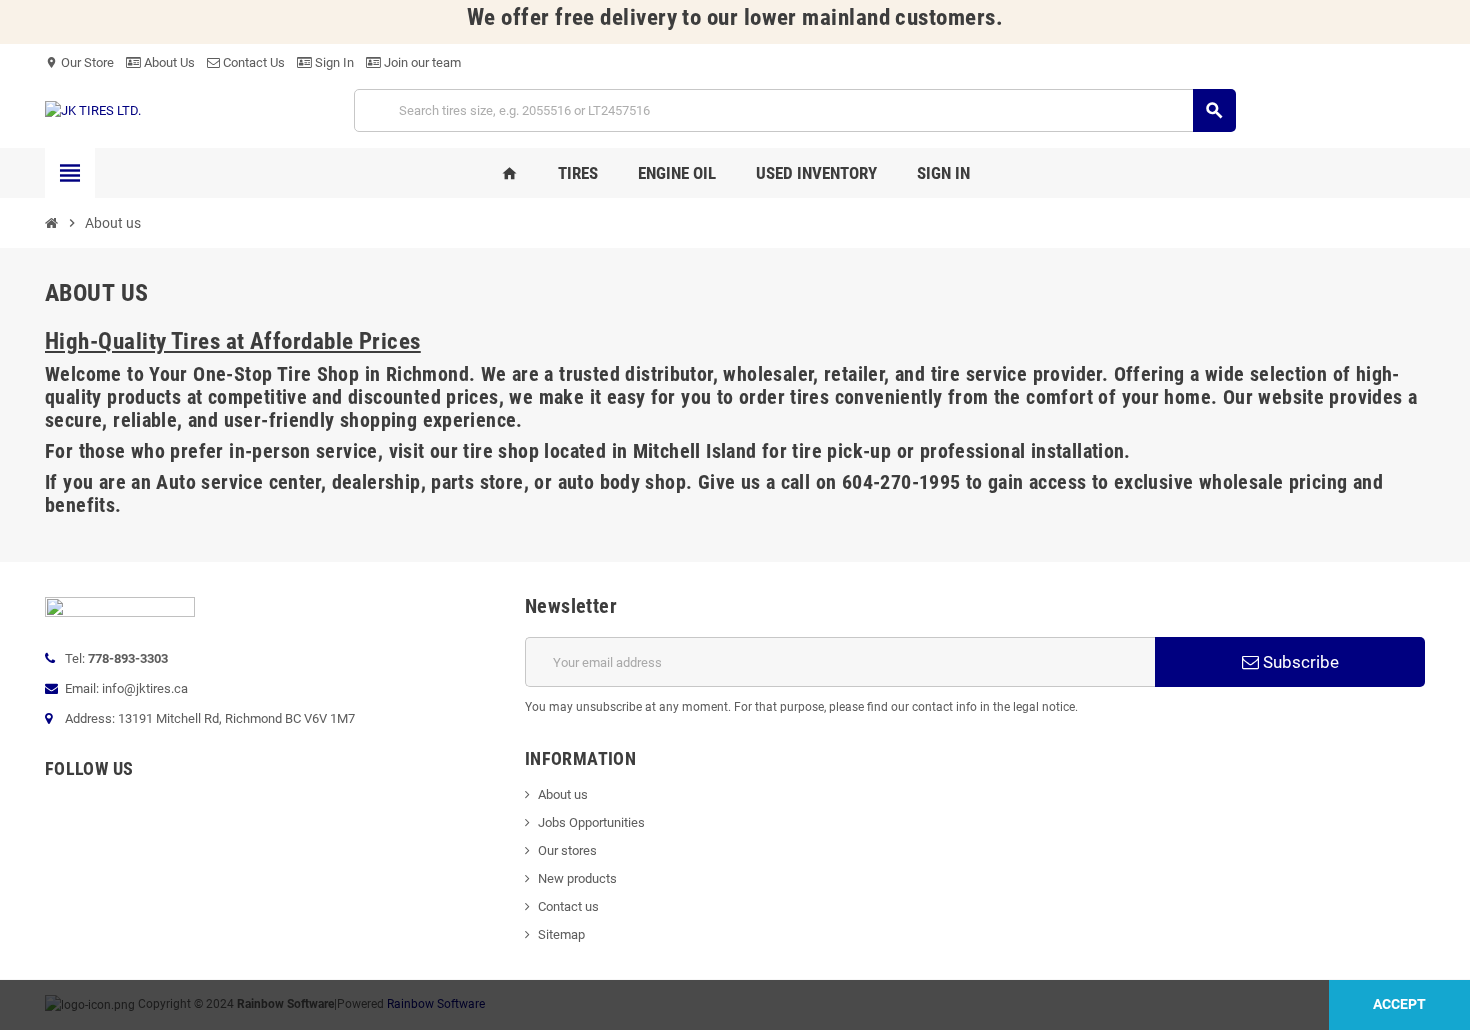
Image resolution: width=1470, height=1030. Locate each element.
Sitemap (561, 934)
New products (577, 878)
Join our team (421, 62)
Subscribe (1299, 662)
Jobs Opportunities (591, 822)
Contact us (568, 906)
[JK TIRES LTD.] (93, 109)
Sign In (333, 62)
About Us (168, 62)
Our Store (79, 62)
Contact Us (252, 62)
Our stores (567, 850)
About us (563, 794)
